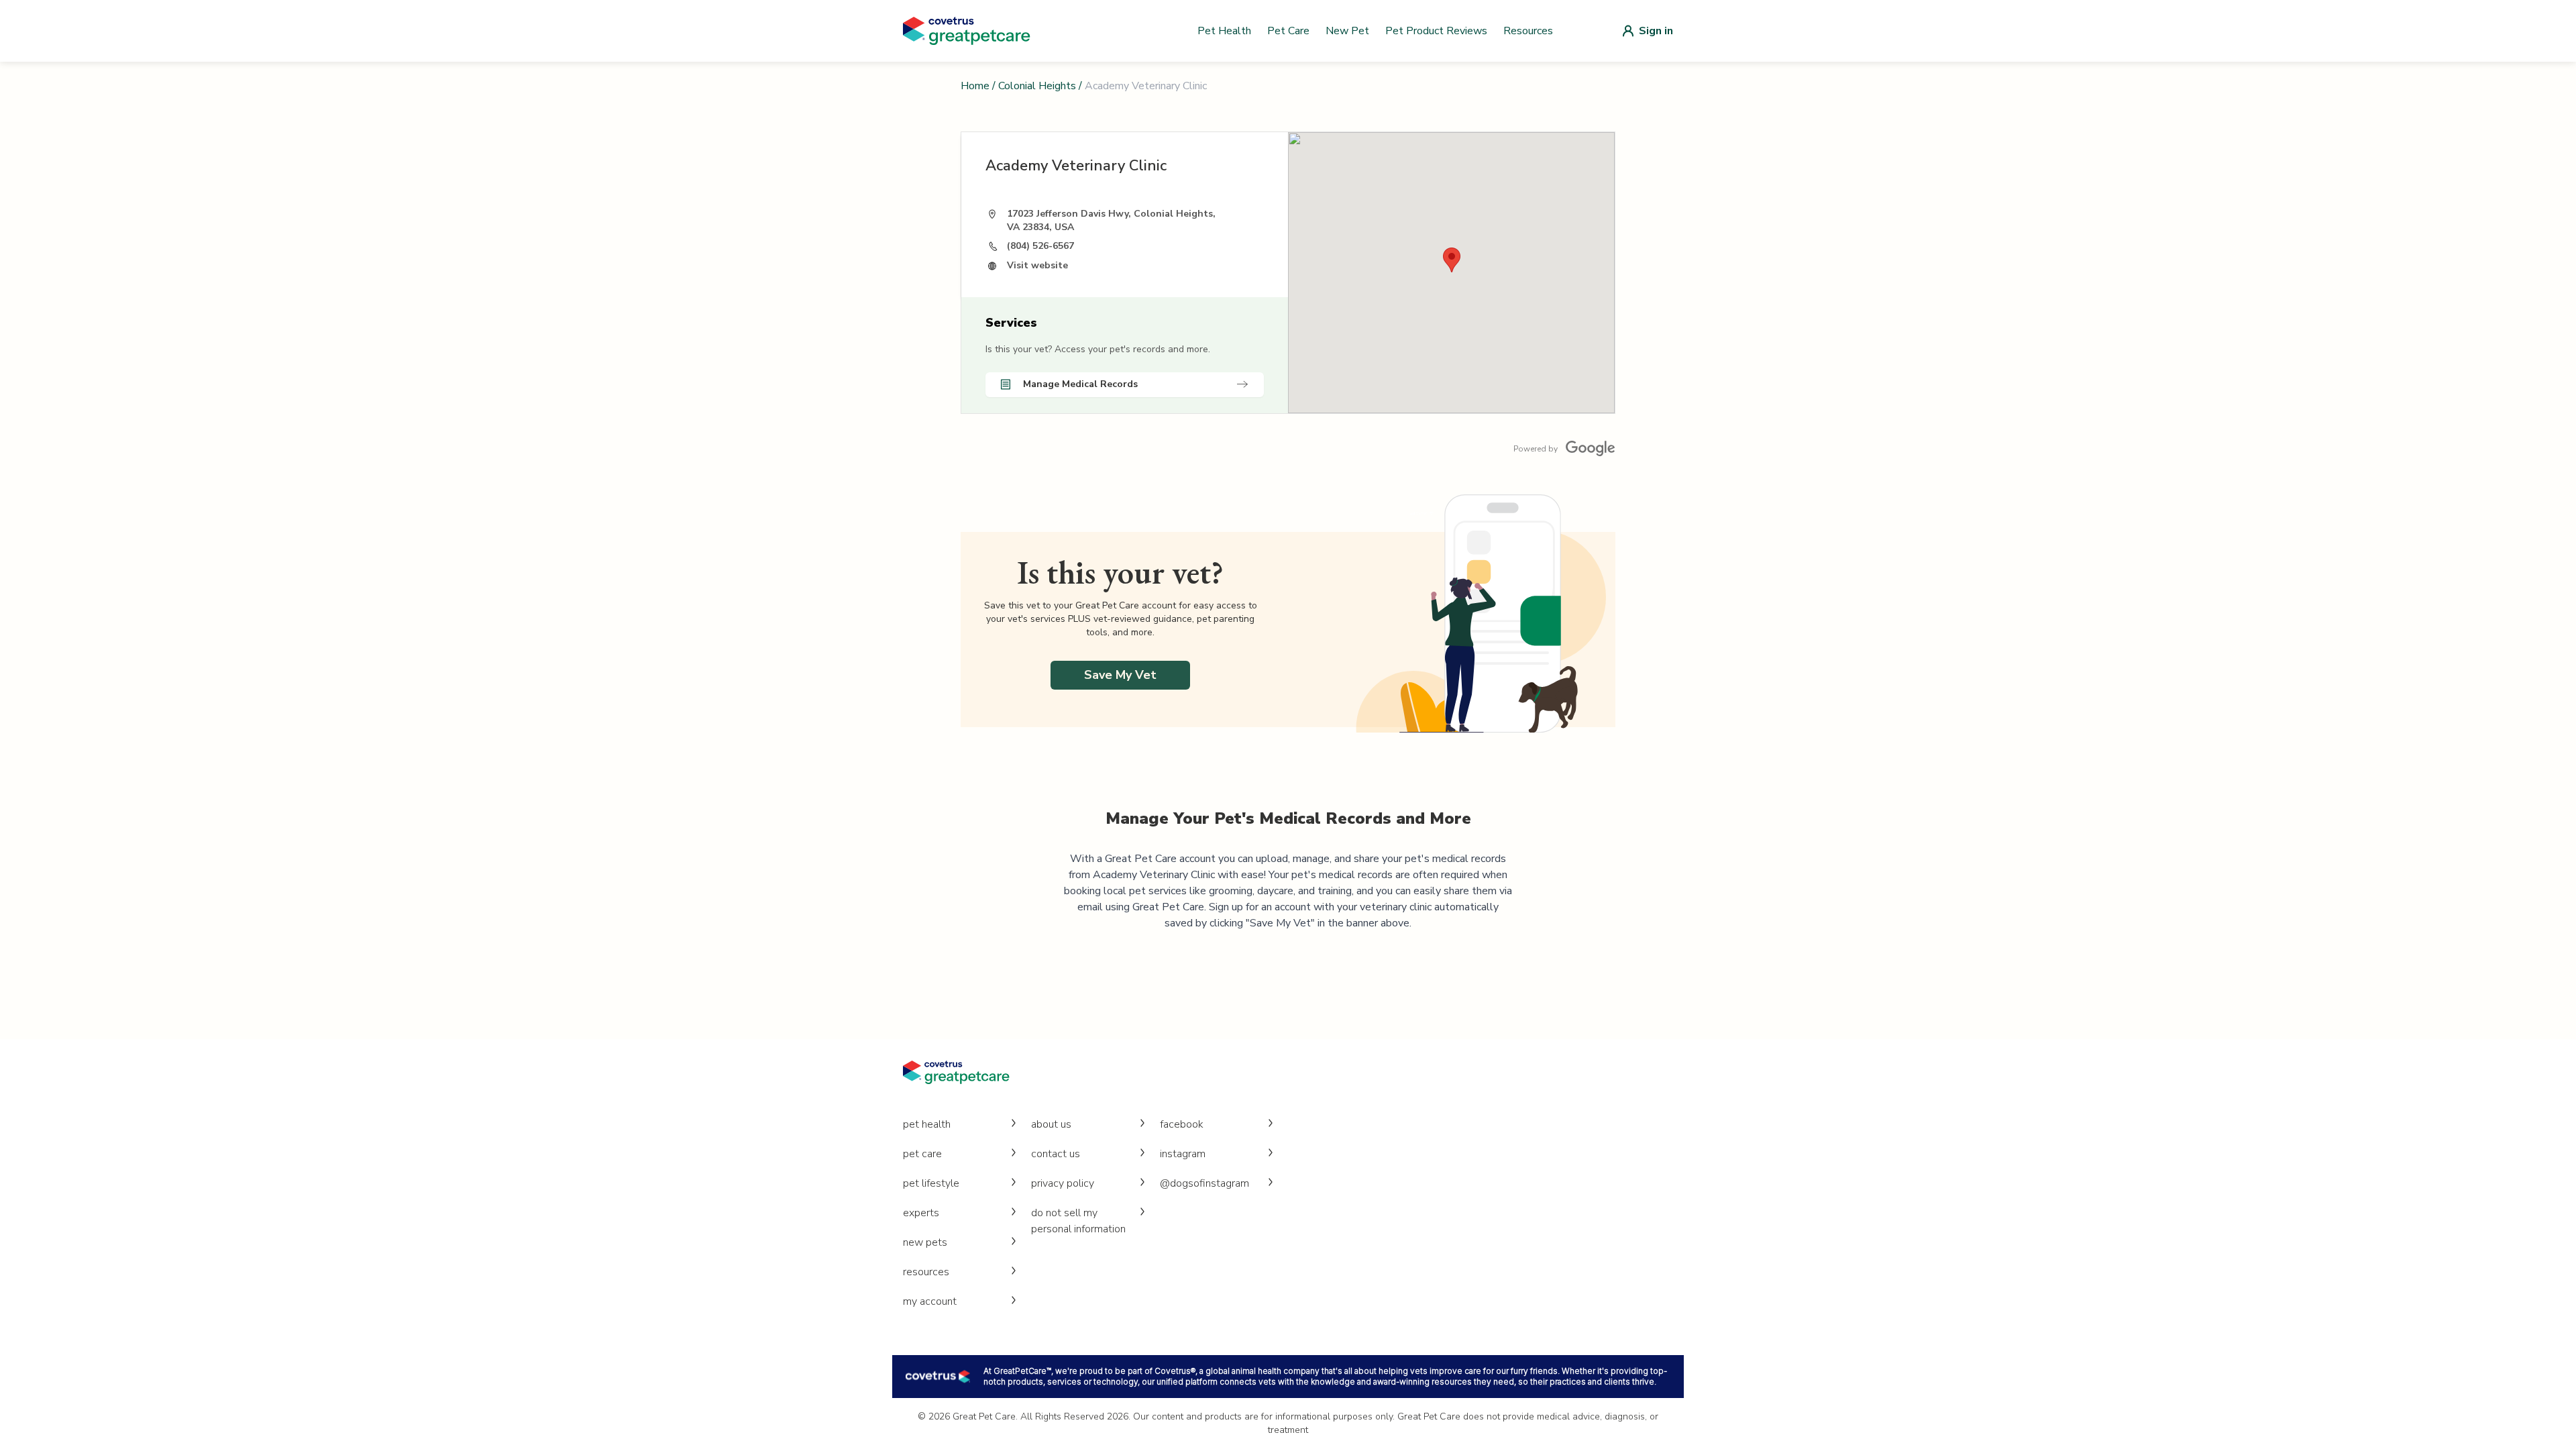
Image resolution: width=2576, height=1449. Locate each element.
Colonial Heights (1037, 86)
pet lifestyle (931, 1183)
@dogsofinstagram (1204, 1183)
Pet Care (1288, 31)
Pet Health (1224, 31)
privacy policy (1063, 1183)
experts (921, 1213)
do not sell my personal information (1078, 1221)
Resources (1528, 31)
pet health (927, 1124)
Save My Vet (1120, 675)
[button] (1452, 260)
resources (926, 1272)
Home (975, 86)
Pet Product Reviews (1436, 31)
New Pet (1347, 31)
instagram (1183, 1154)
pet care (922, 1154)
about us (1051, 1124)
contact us (1056, 1154)
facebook (1182, 1124)
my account (930, 1301)
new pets (925, 1242)
